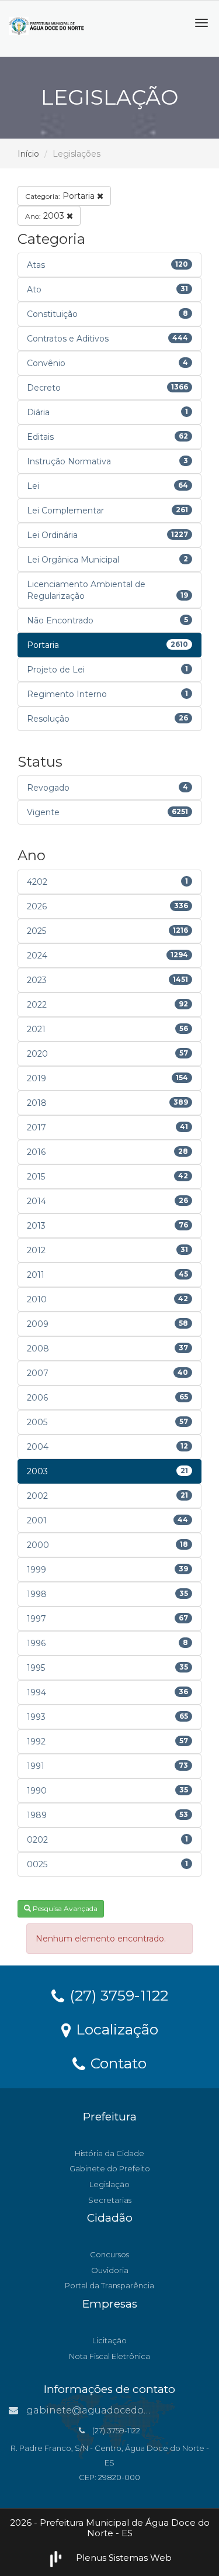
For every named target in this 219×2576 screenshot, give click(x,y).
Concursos (109, 2254)
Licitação (109, 2340)
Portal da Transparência (109, 2285)
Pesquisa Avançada (64, 1908)
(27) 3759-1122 (117, 1995)
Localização (115, 2029)
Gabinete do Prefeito (110, 2168)
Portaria (61, 196)
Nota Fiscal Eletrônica (109, 2356)
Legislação (109, 2184)
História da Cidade (109, 2153)
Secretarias (110, 2200)
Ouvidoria (110, 2270)
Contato (117, 2063)
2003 (46, 216)
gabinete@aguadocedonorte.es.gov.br (120, 2410)
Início (28, 154)
